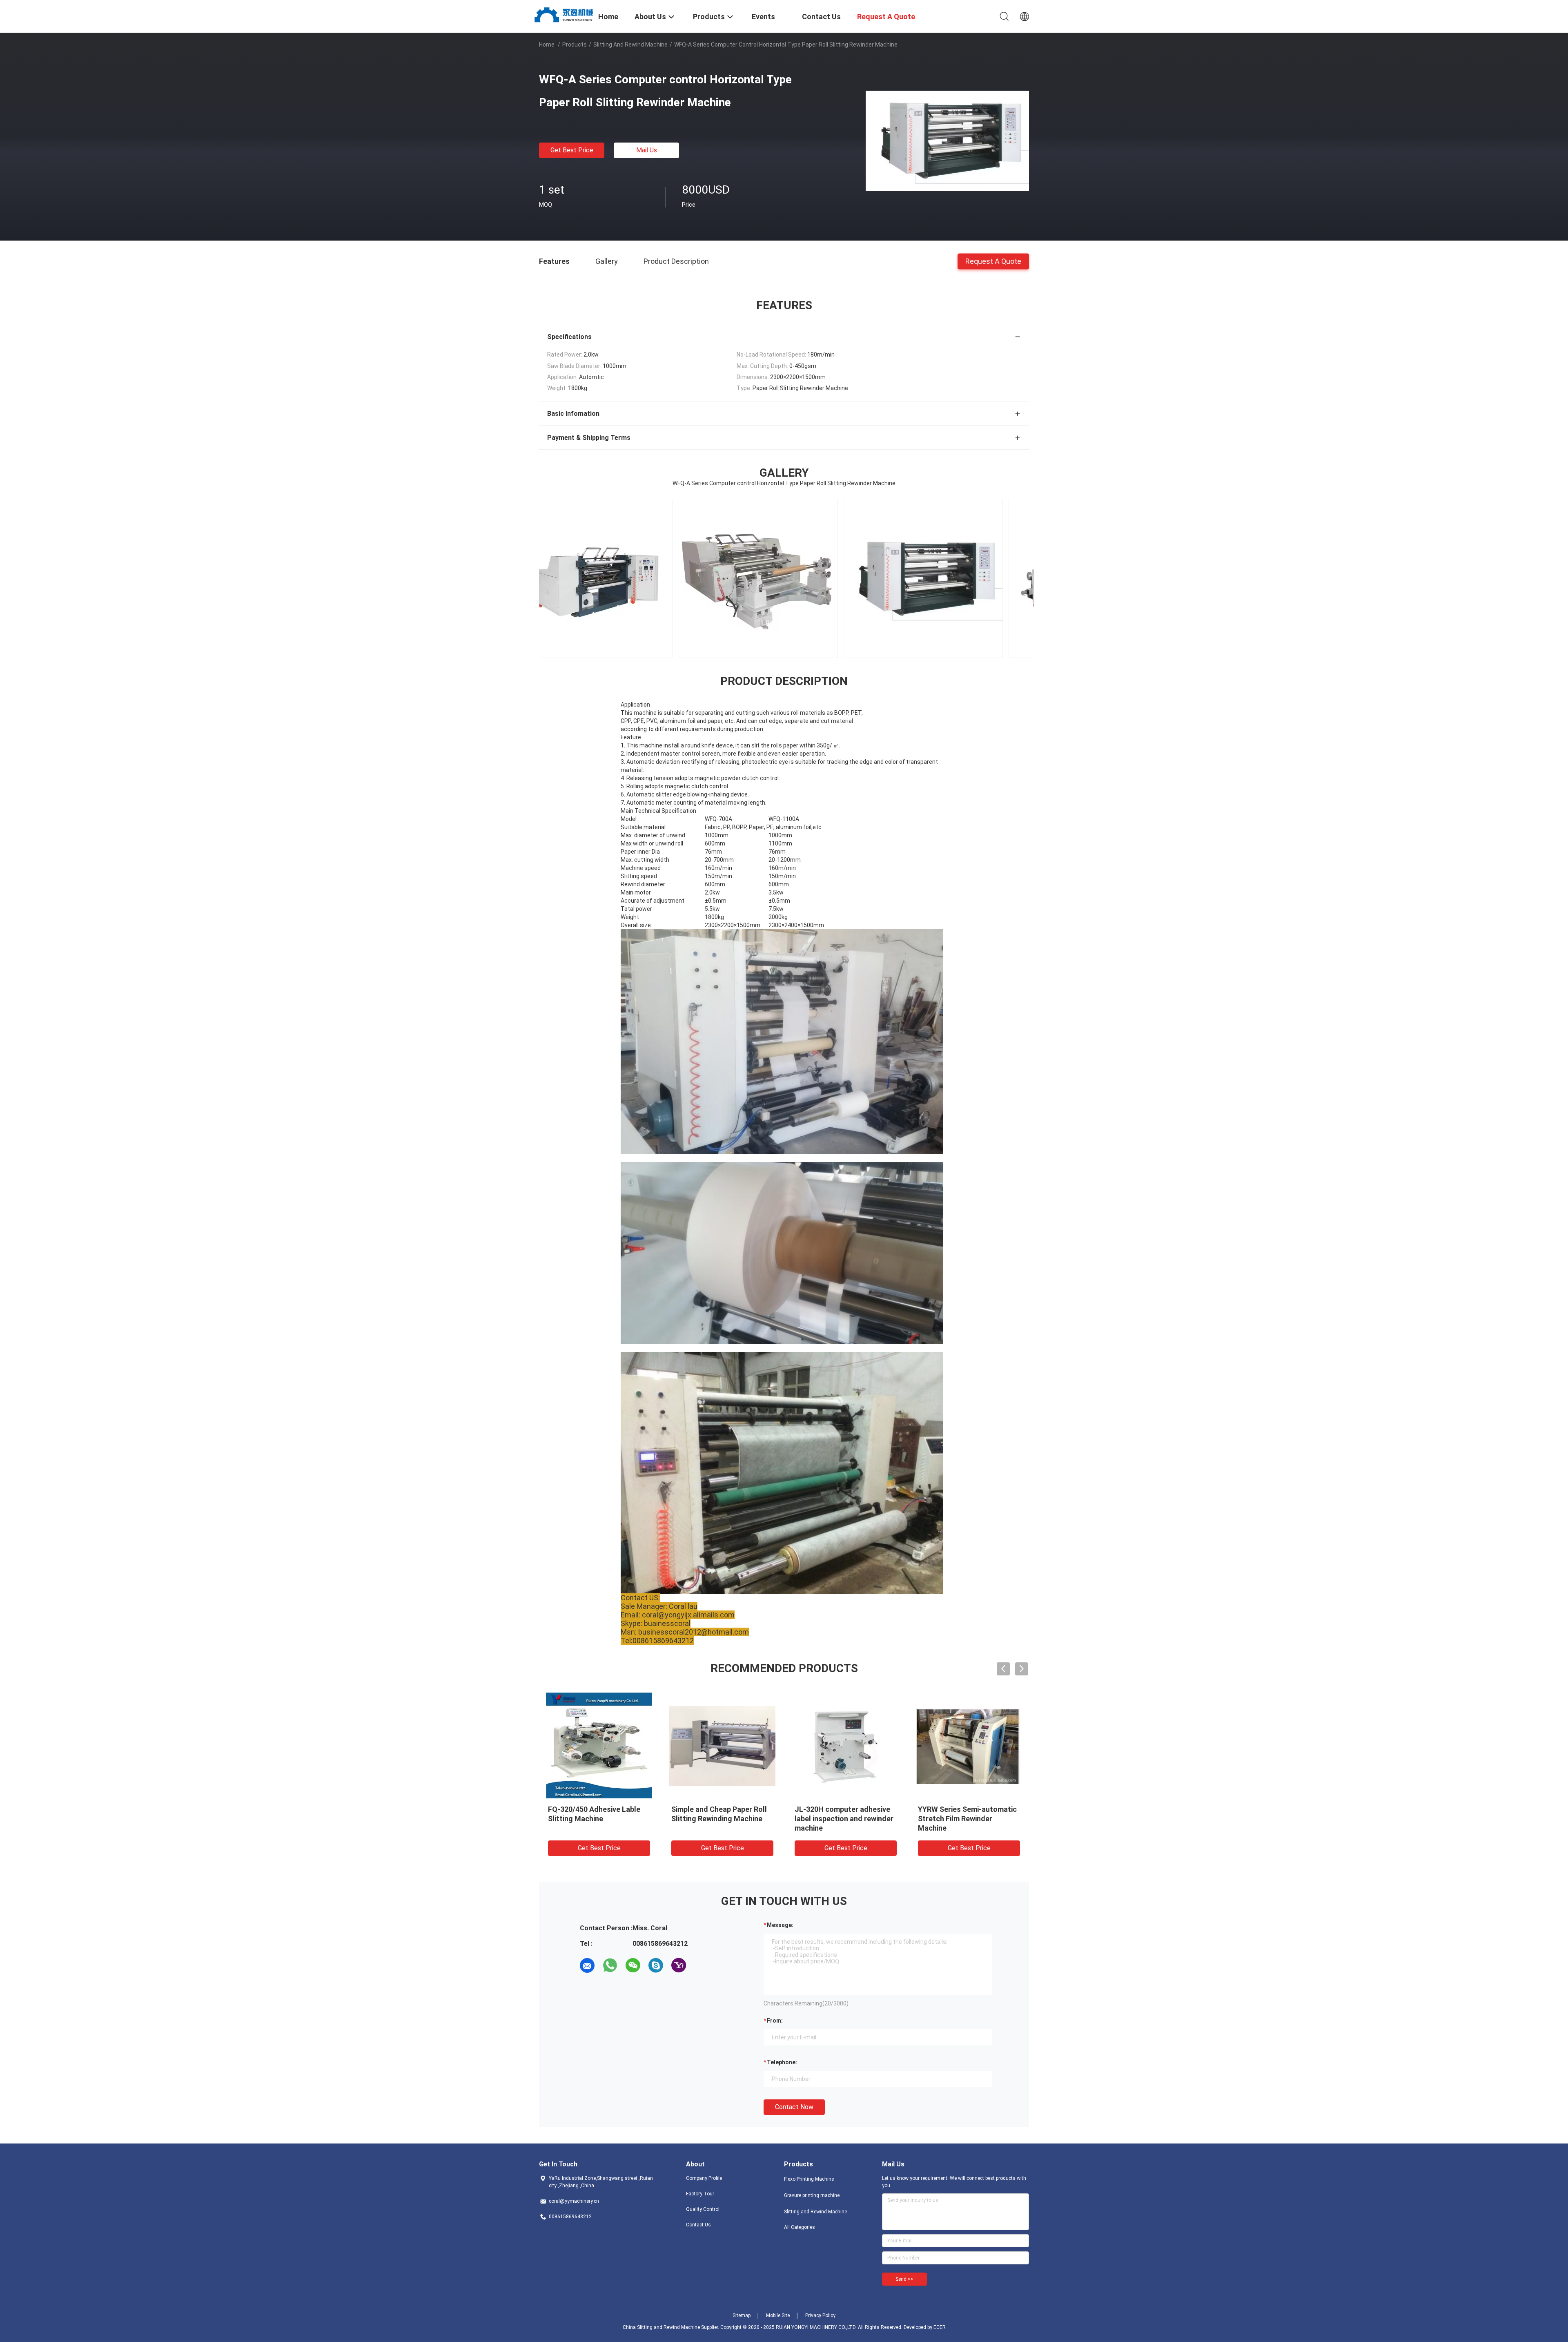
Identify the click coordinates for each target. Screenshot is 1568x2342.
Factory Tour (700, 2194)
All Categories (800, 2227)
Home (547, 45)
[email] (587, 1965)
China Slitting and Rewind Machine (661, 2327)
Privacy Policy (820, 2315)
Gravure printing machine (812, 2195)
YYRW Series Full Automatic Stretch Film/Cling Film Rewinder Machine (595, 1819)
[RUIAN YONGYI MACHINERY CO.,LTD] (563, 14)
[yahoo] (679, 1965)
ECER (940, 2327)
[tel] (702, 1965)
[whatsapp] (610, 1965)
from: (775, 2021)
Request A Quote (993, 261)
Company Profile (704, 2178)
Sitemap (742, 2315)
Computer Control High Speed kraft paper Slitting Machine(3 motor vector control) (969, 1819)
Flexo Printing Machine (809, 2179)
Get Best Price (572, 150)
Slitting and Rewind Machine (630, 45)
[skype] (656, 1965)
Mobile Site (778, 2315)
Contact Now (794, 2107)
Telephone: (782, 2062)
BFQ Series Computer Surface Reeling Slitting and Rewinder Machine (845, 1819)
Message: (780, 1925)
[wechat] (633, 1965)
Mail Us (647, 150)
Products (575, 45)
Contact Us (698, 2225)
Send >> (904, 2279)
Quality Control (703, 2209)
